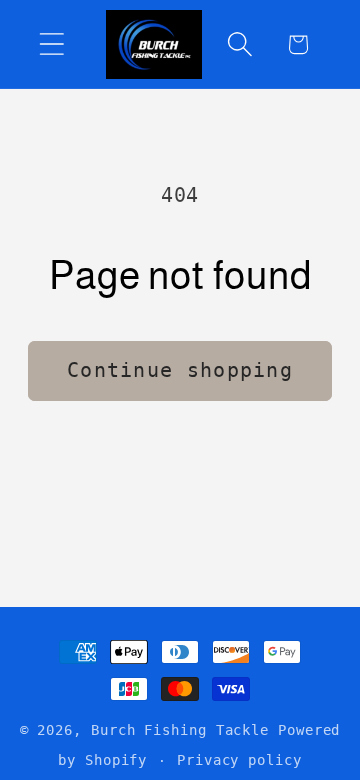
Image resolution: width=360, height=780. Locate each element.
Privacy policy (239, 760)
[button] (51, 44)
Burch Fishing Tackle (180, 730)
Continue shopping (180, 370)
